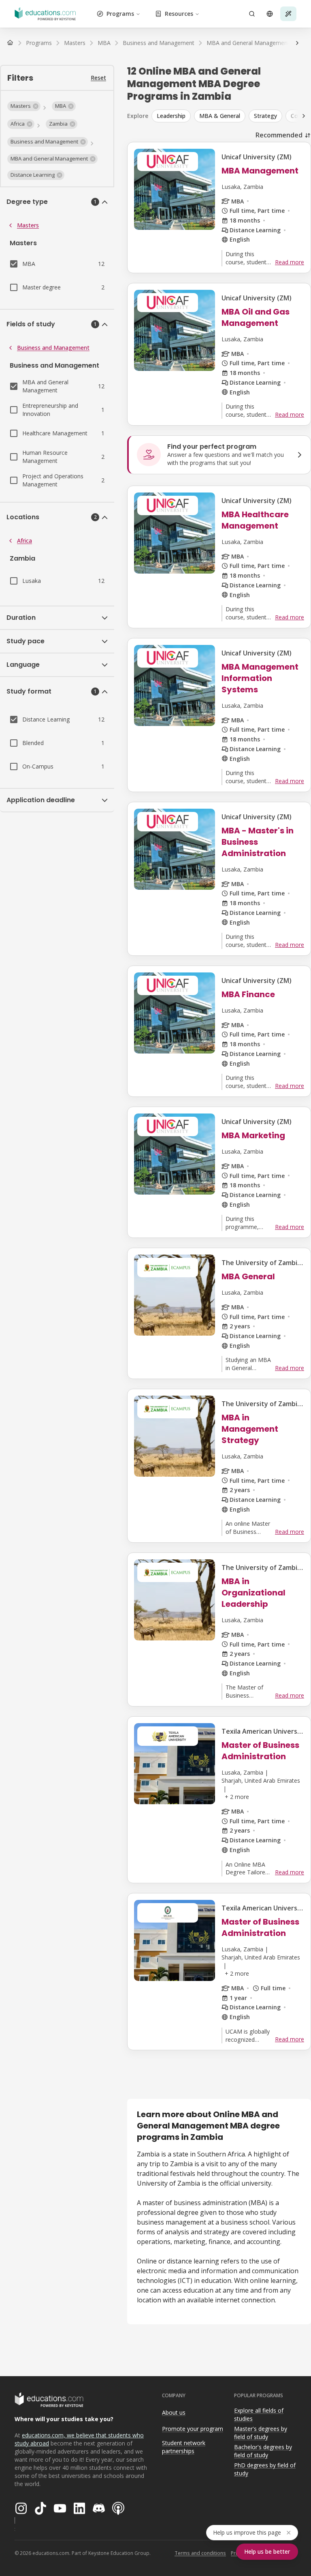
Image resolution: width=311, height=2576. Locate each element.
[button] (24, 106)
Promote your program (193, 2429)
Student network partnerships (184, 2447)
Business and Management (53, 348)
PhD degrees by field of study (265, 2469)
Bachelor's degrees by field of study (263, 2451)
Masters (28, 225)
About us (174, 2412)
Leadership (171, 116)
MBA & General (220, 116)
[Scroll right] (297, 43)
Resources (179, 14)
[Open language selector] (270, 14)
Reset (98, 78)
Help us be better (267, 2551)
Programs (120, 14)
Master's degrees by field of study (261, 2433)
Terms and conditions (200, 2553)
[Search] (252, 14)
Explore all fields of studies (259, 2415)
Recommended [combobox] (279, 135)
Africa (24, 541)
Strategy (265, 116)
